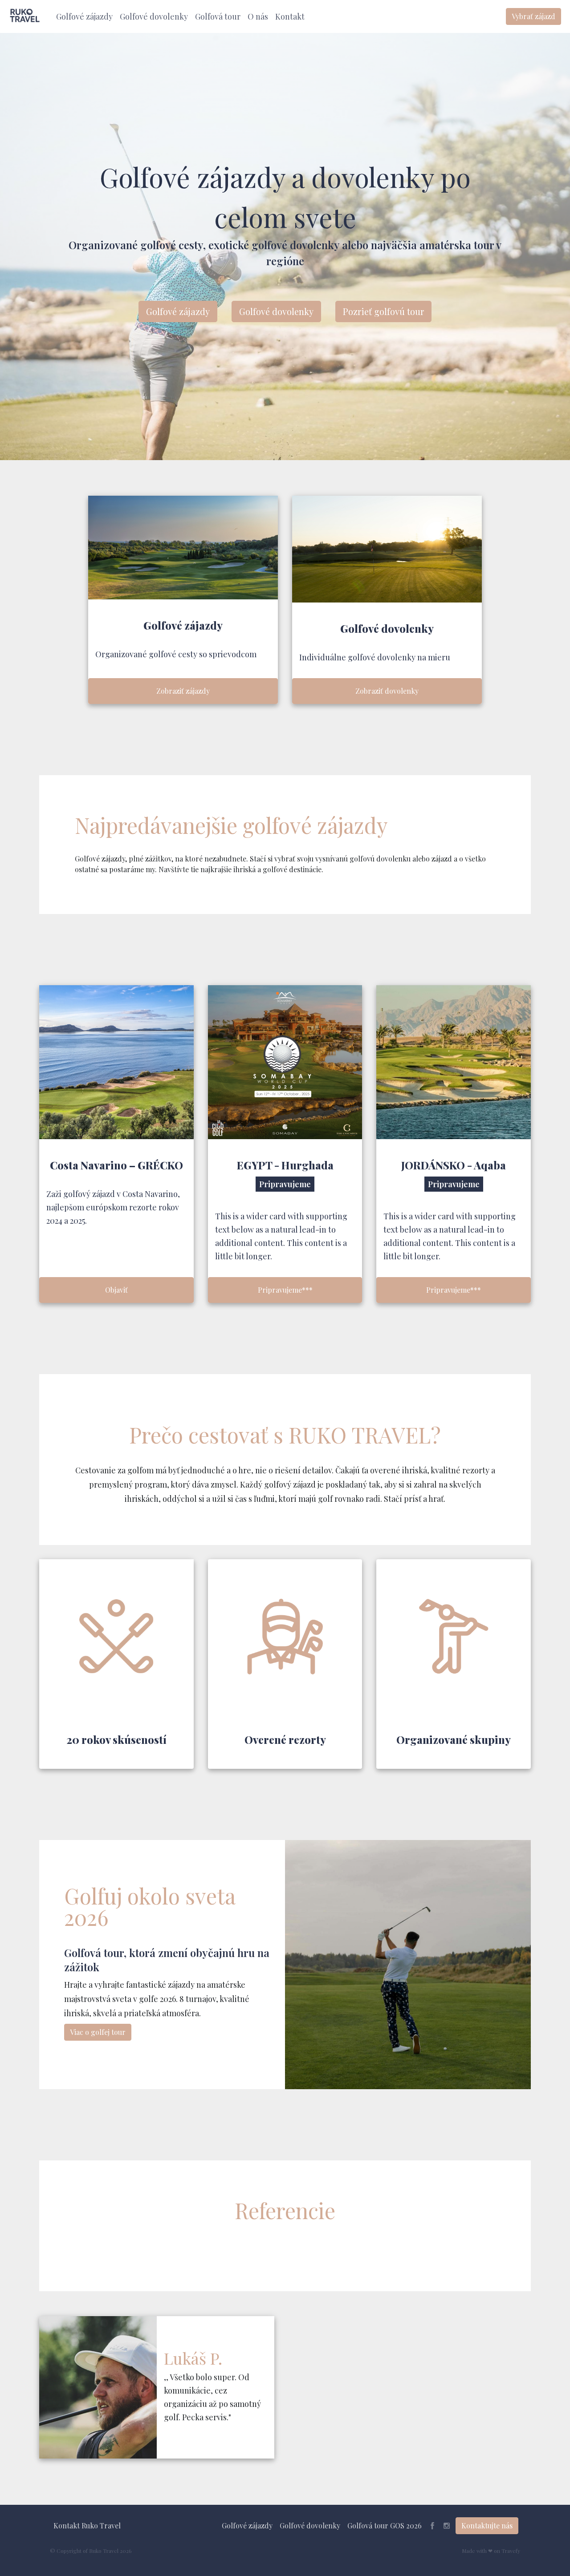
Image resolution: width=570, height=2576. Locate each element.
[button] (84, 17)
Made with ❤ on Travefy (491, 2551)
